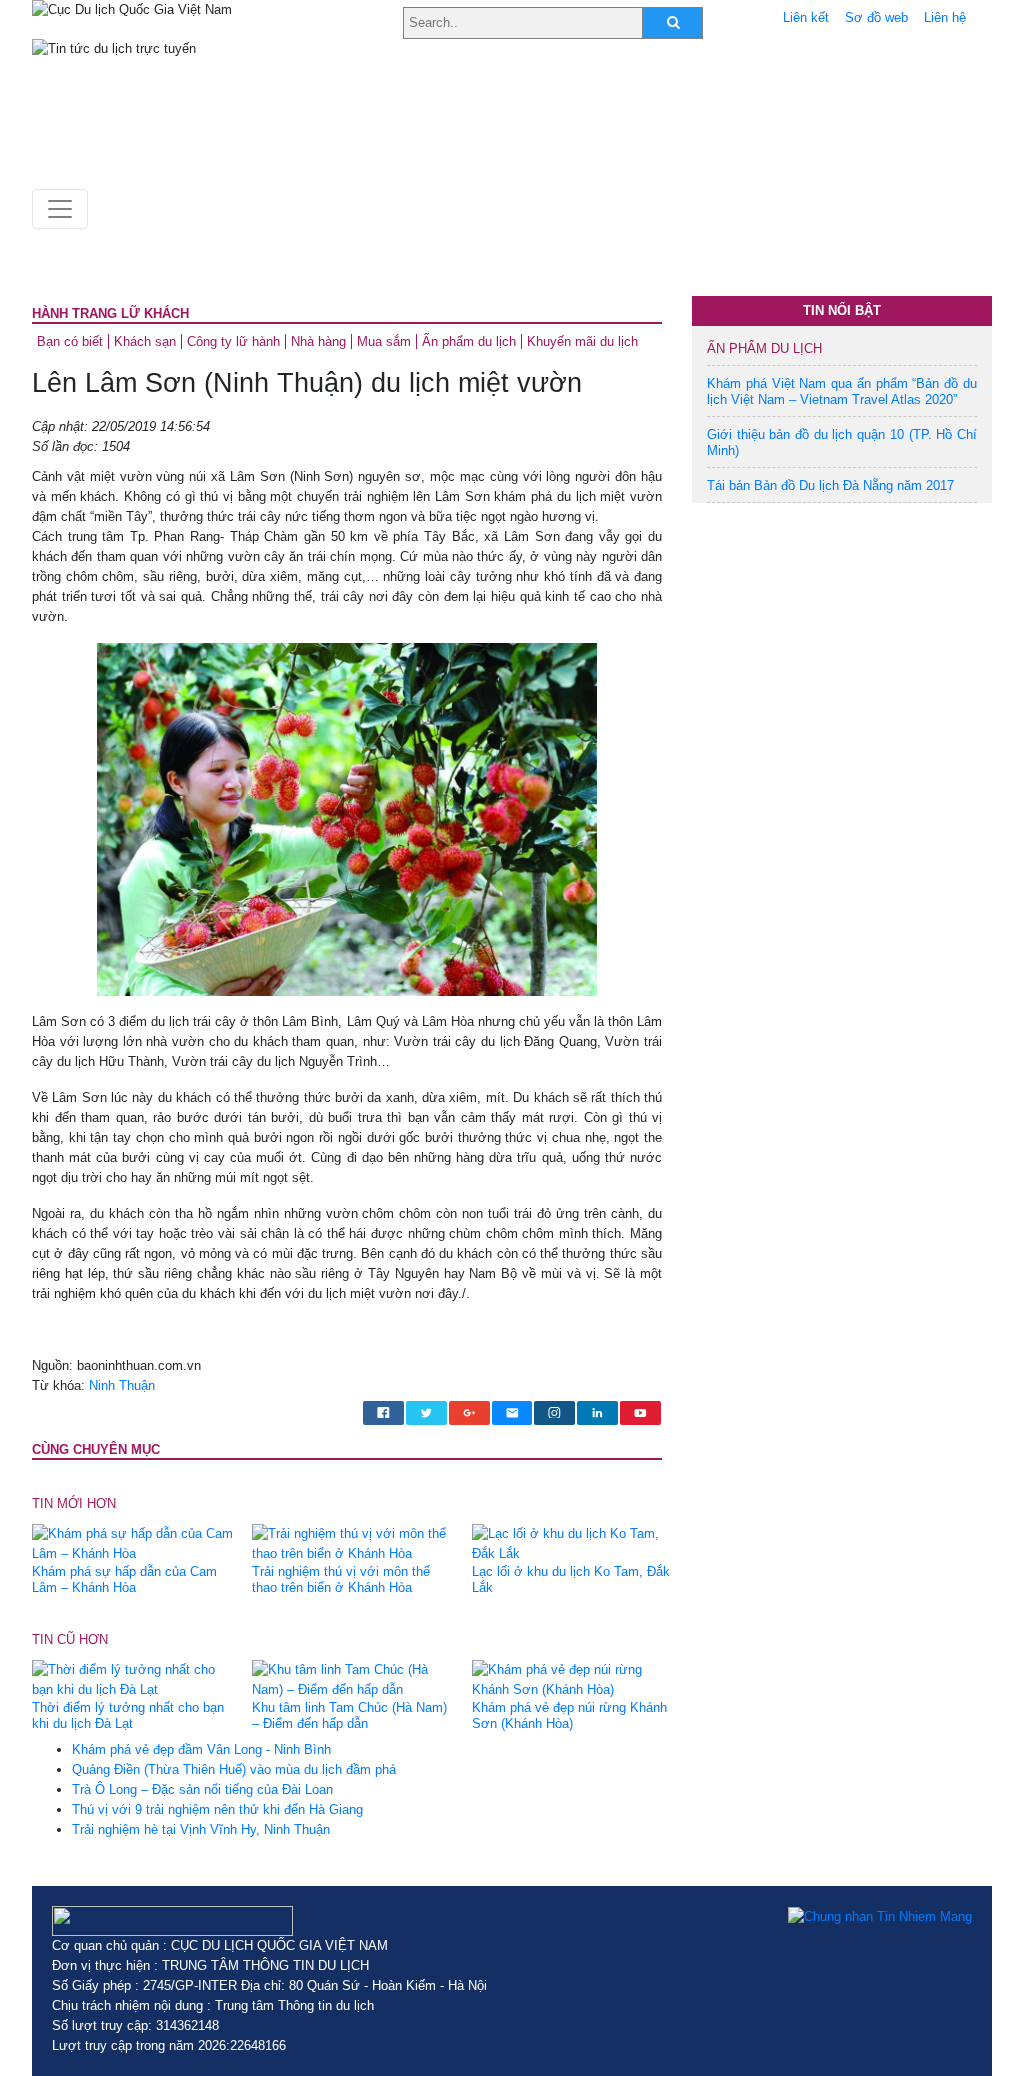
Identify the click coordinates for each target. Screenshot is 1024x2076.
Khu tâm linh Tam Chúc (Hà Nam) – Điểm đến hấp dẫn (349, 1715)
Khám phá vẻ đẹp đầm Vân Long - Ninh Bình (201, 1749)
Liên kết (806, 17)
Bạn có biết (70, 341)
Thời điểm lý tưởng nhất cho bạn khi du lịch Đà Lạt (128, 1715)
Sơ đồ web (876, 17)
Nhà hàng (318, 341)
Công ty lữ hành (233, 341)
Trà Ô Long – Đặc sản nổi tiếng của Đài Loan (202, 1789)
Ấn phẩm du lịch (469, 341)
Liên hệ (945, 17)
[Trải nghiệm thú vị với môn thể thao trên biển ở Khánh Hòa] (354, 1542)
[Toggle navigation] (60, 209)
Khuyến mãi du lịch (582, 341)
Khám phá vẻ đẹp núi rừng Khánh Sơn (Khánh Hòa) (569, 1715)
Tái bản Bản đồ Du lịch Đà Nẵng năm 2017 (830, 485)
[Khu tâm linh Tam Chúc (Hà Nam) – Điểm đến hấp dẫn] (354, 1679)
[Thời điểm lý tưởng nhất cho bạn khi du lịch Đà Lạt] (134, 1679)
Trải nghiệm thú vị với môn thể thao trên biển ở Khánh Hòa (341, 1579)
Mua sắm (384, 341)
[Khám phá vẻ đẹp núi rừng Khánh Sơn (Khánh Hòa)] (574, 1679)
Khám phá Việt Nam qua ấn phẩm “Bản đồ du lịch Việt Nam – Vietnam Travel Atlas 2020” (842, 391)
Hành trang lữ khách (110, 313)
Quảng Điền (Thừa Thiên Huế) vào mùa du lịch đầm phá (234, 1769)
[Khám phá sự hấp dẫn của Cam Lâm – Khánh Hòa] (134, 1542)
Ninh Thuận (122, 1385)
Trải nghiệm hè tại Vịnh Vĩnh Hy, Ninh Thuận (201, 1829)
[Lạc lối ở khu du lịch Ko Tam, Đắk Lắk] (574, 1542)
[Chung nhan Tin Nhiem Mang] (880, 1916)
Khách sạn (145, 341)
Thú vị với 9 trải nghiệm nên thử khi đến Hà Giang (217, 1809)
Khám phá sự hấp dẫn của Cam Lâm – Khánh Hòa (124, 1579)
